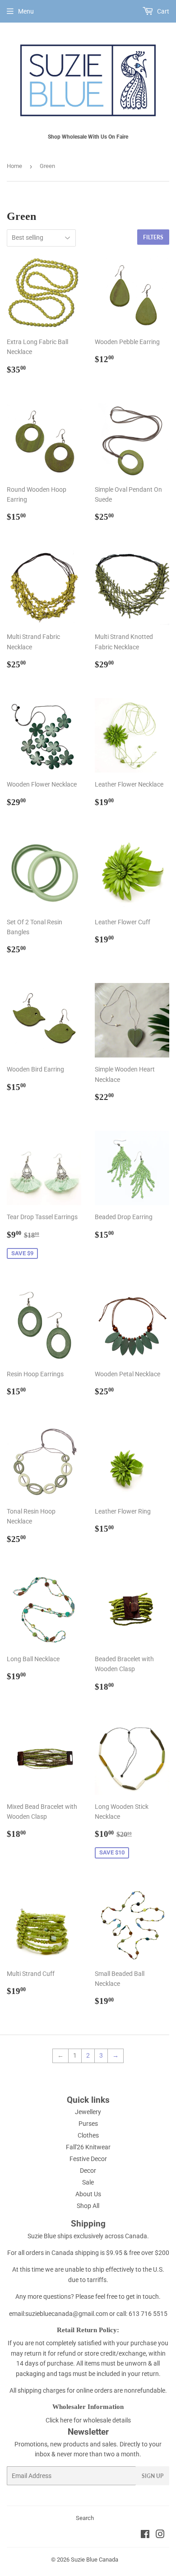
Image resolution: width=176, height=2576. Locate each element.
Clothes (88, 2135)
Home (14, 166)
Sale (88, 2182)
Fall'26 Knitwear (88, 2147)
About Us (88, 2194)
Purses (88, 2124)
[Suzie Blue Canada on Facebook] (145, 2535)
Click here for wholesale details (88, 2420)
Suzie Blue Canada (95, 2560)
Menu (26, 11)
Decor (88, 2171)
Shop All (88, 2206)
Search (85, 2518)
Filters (153, 237)
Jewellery (88, 2112)
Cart (162, 11)
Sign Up (153, 2476)
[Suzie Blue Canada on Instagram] (160, 2535)
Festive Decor (88, 2159)
